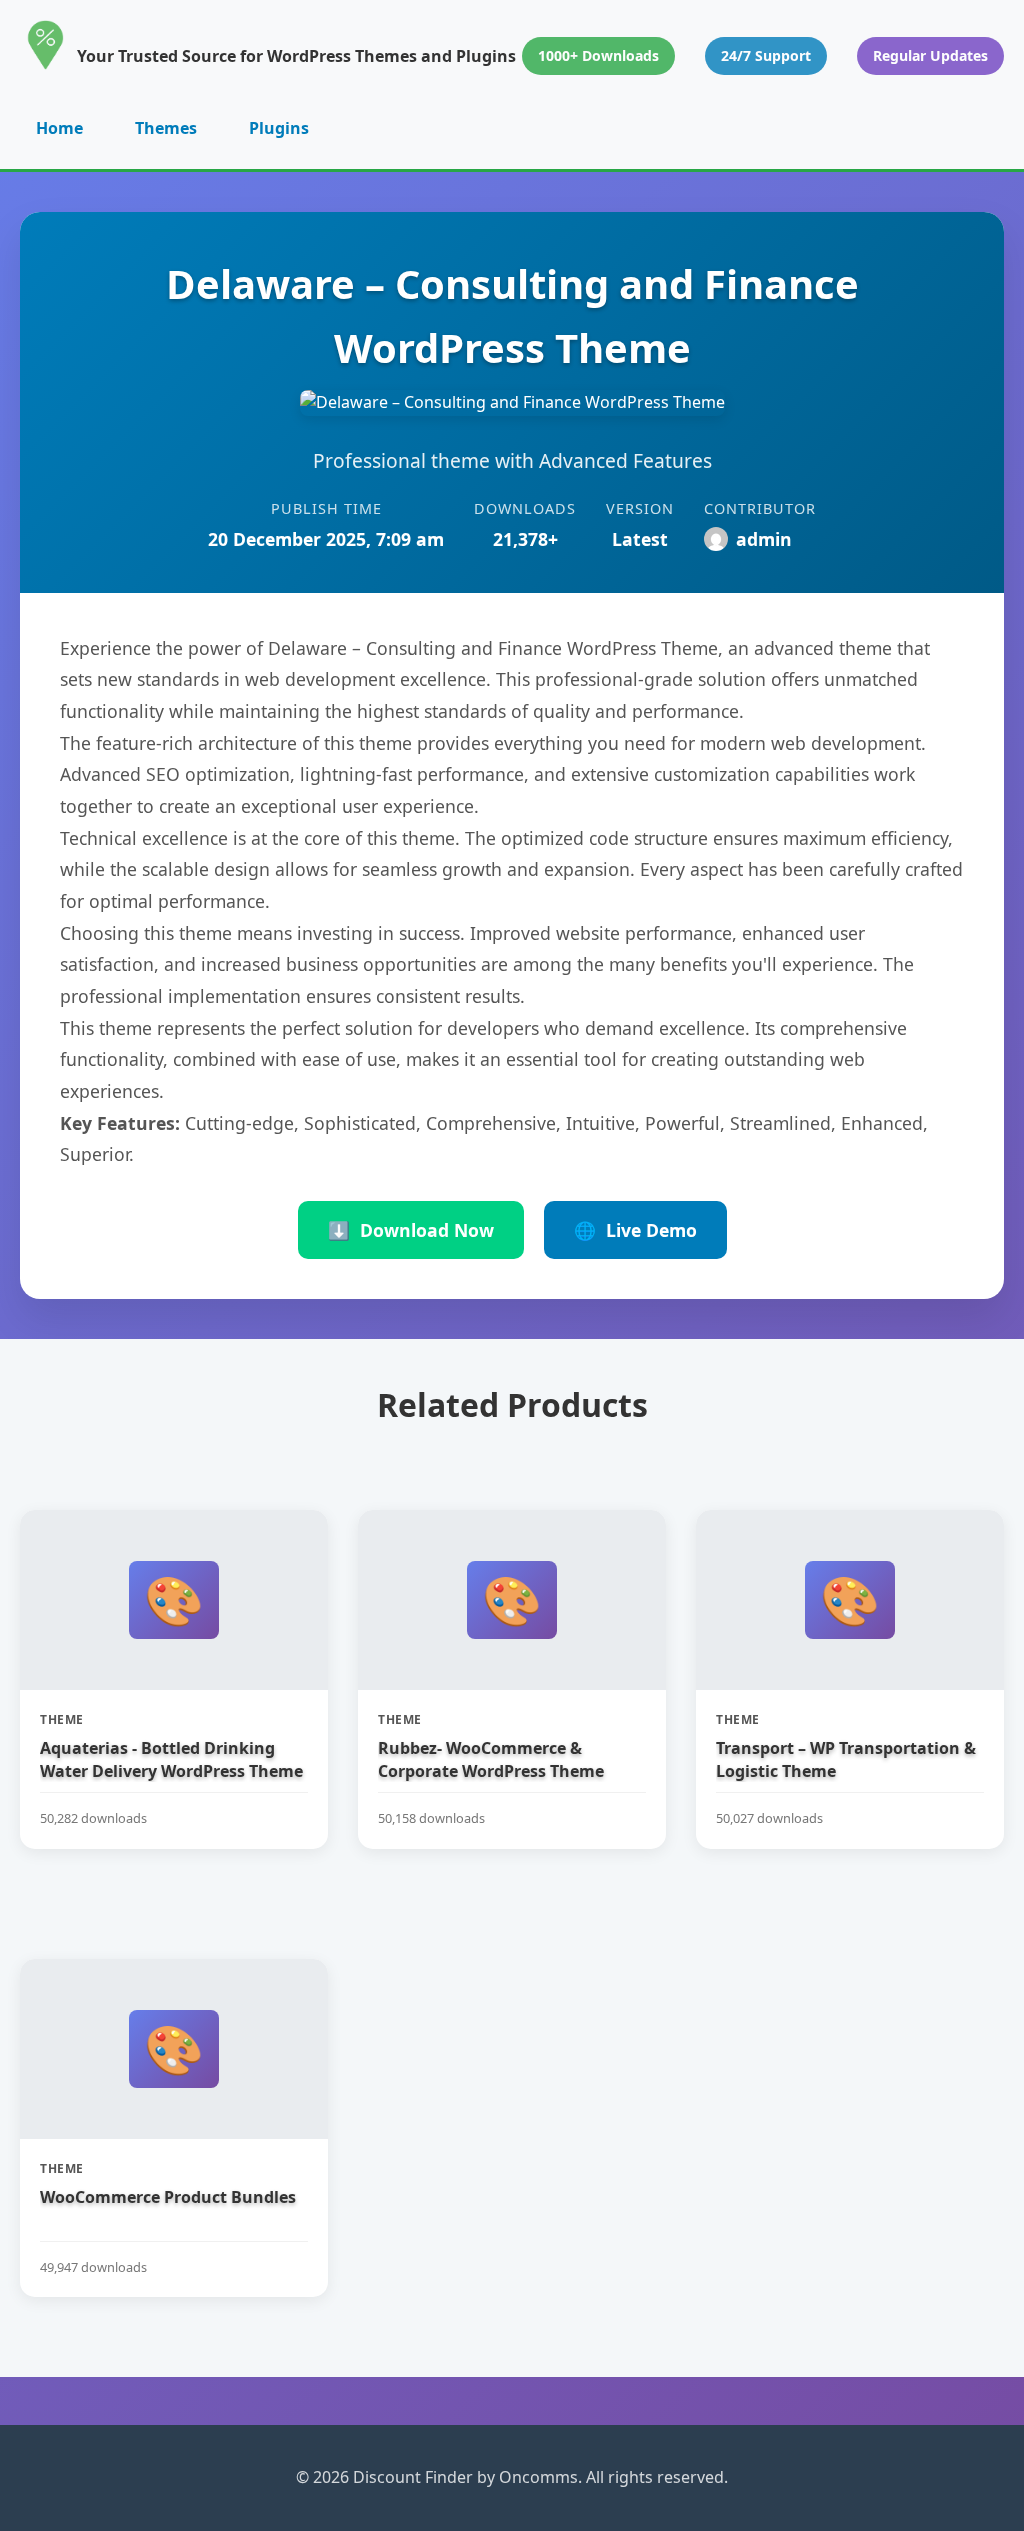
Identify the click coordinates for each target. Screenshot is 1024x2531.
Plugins (279, 128)
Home (59, 128)
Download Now (411, 1230)
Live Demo (635, 1230)
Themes (166, 128)
